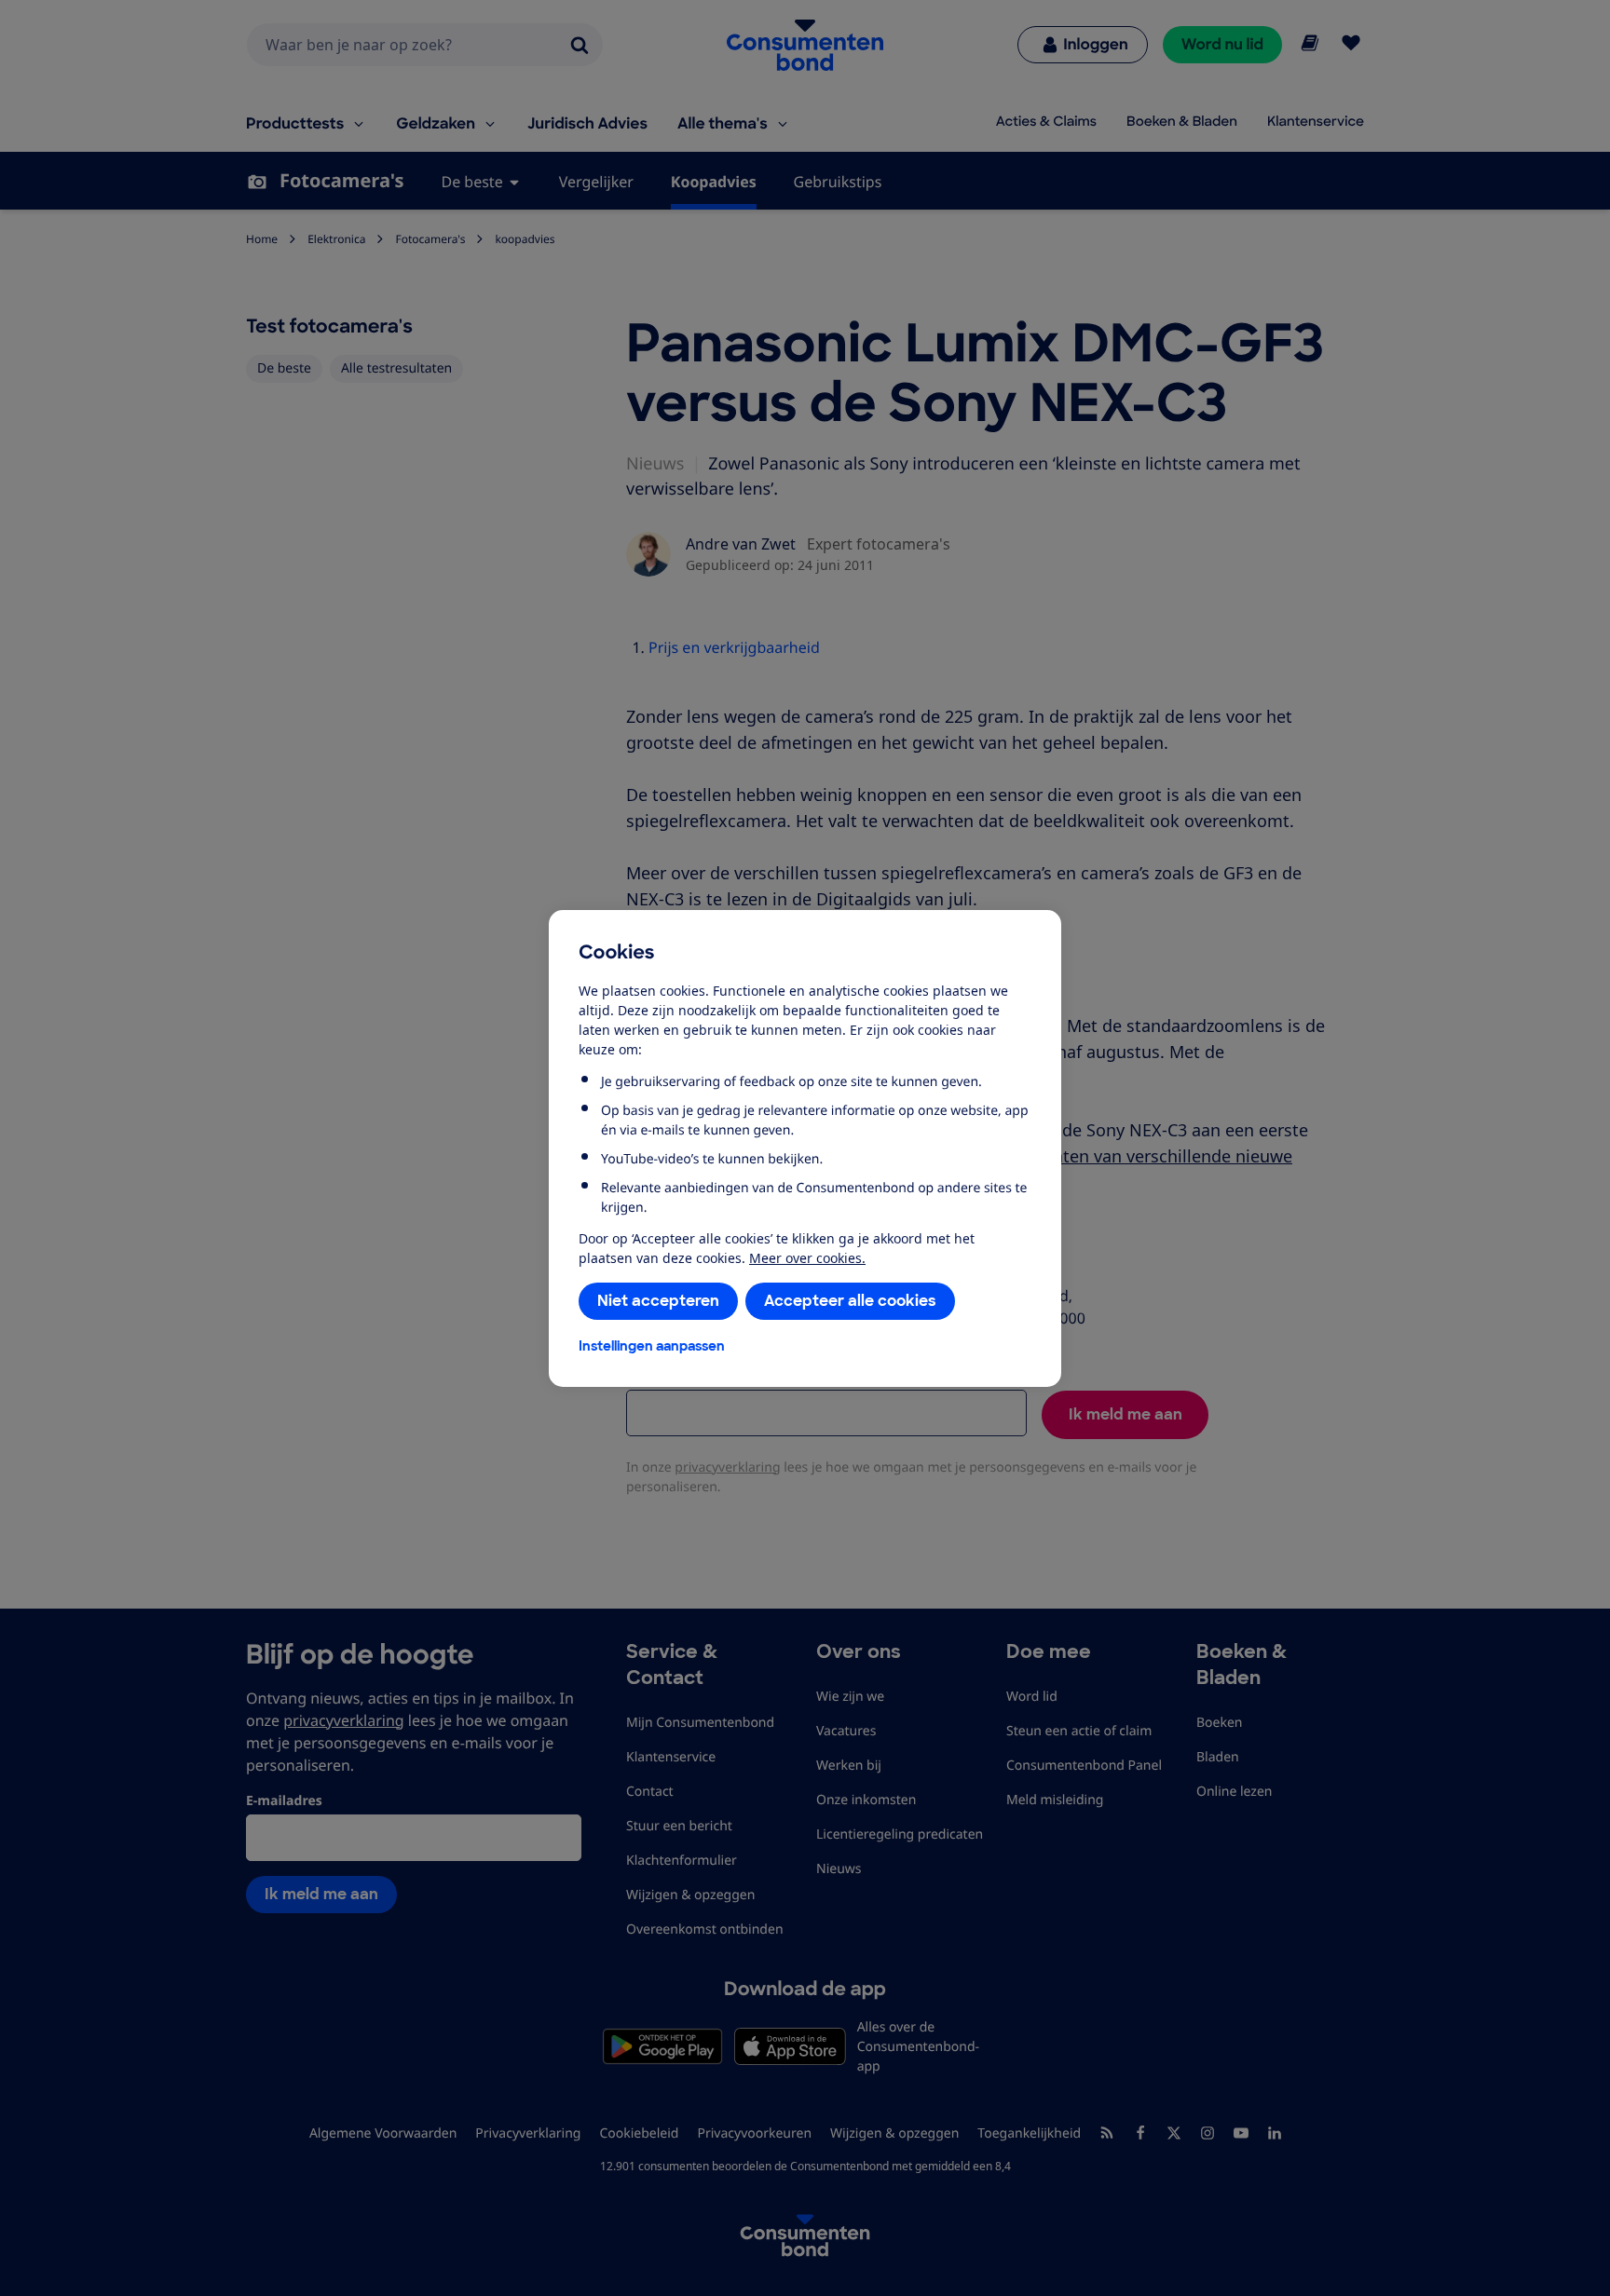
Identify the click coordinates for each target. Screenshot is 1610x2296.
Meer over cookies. (807, 1258)
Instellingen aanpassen (652, 1346)
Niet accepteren (658, 1301)
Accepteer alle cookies (850, 1301)
